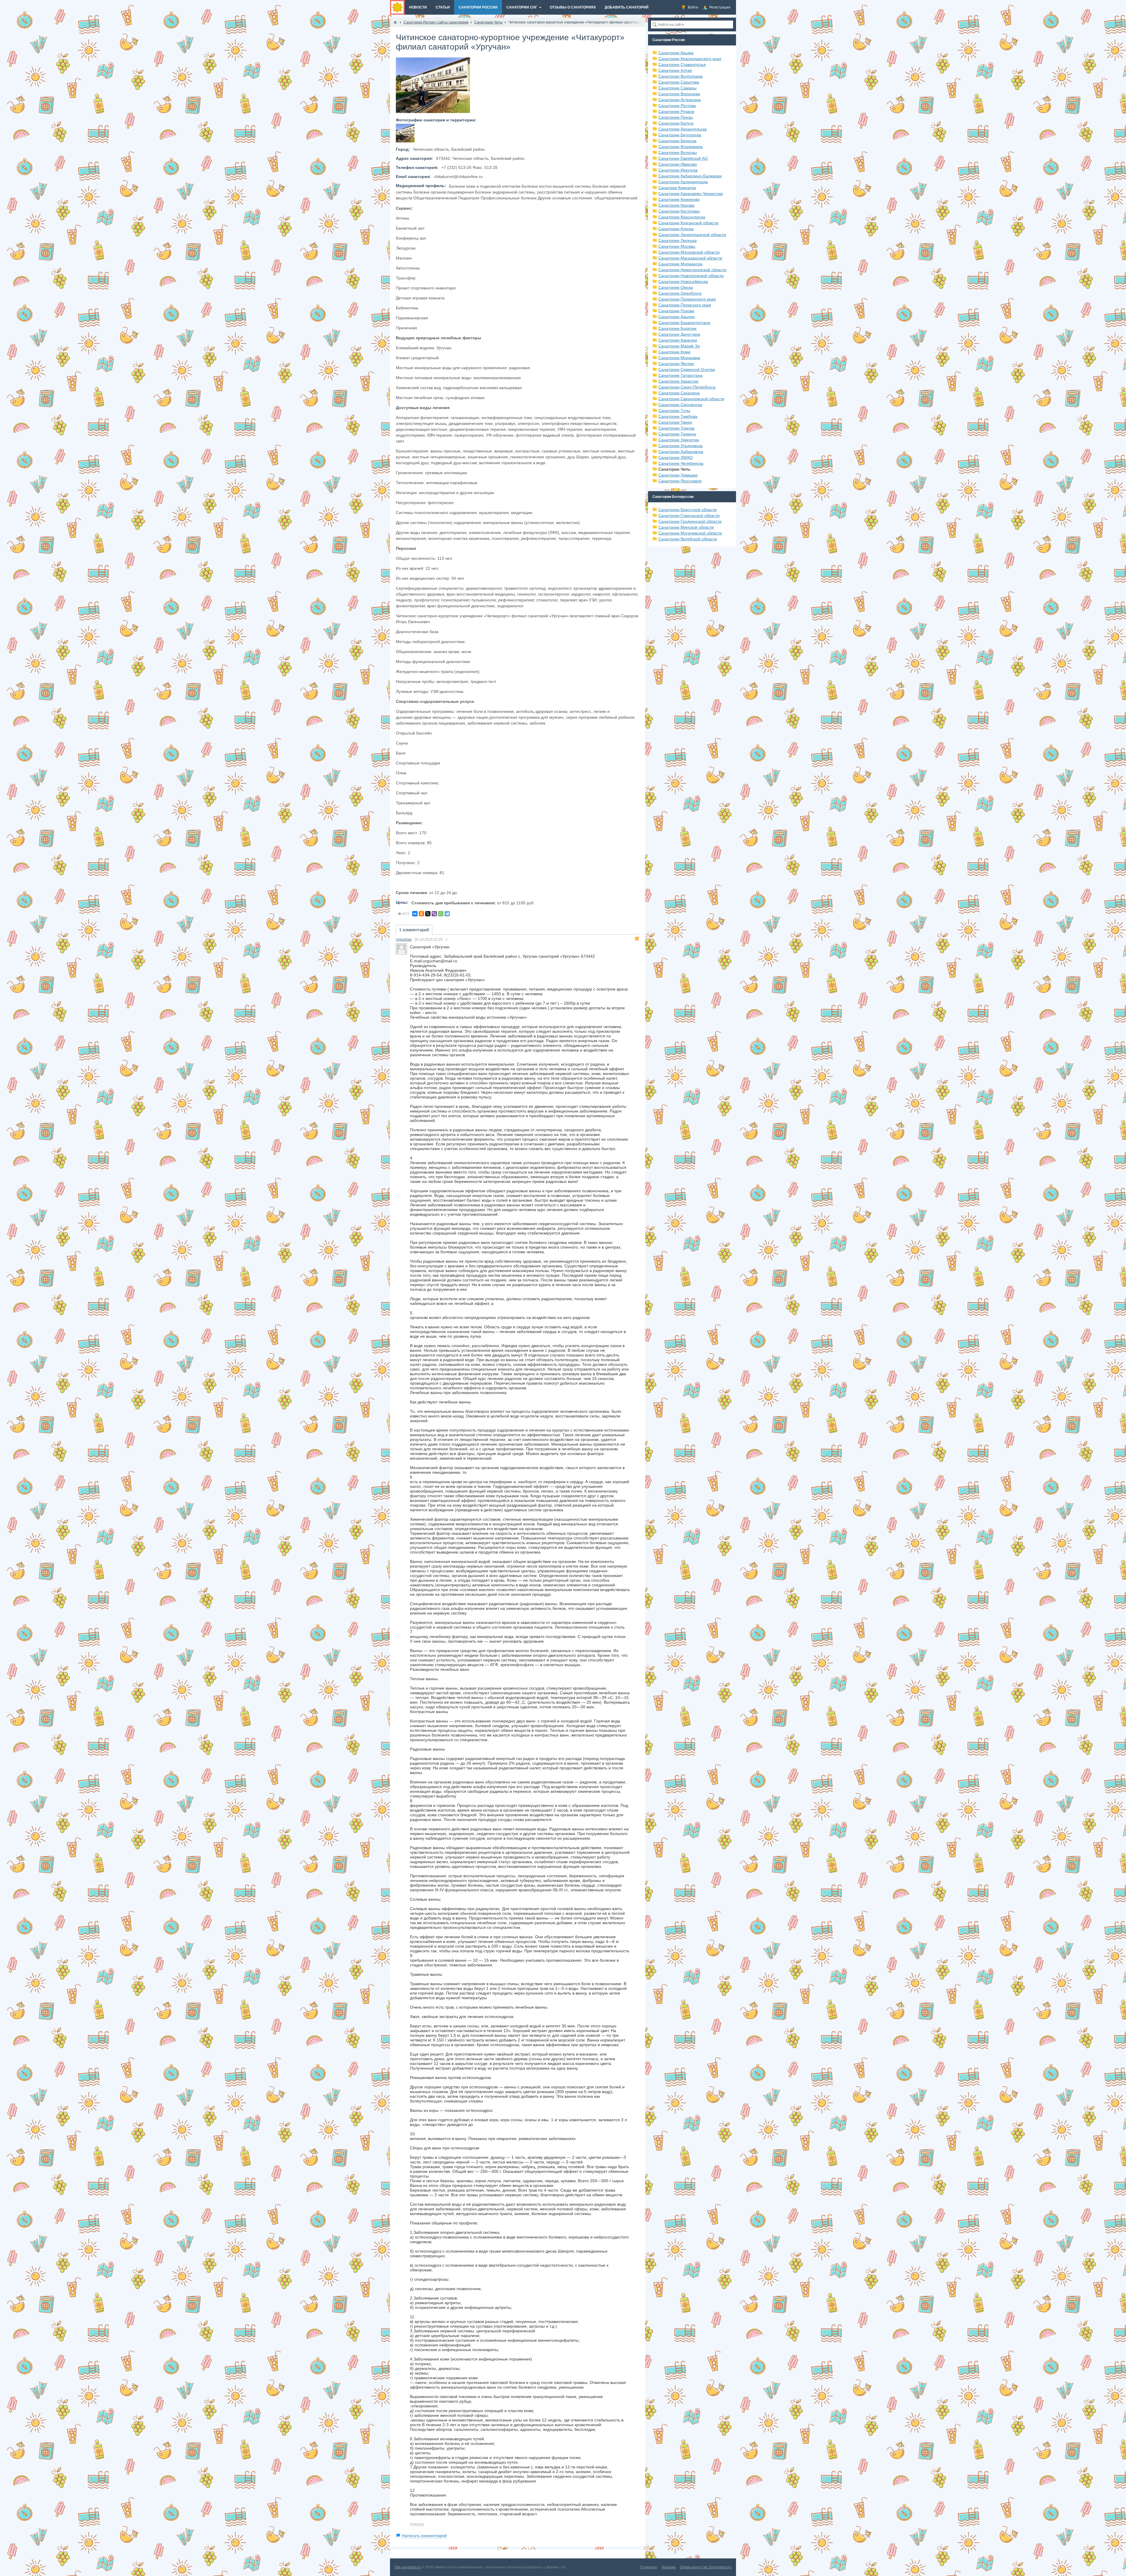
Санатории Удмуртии (679, 440)
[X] (428, 914)
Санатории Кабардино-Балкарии (690, 176)
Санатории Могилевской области (690, 533)
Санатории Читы (674, 469)
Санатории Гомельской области (689, 515)
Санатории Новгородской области (691, 276)
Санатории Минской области (686, 527)
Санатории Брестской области (687, 510)
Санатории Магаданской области (690, 258)
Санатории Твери (675, 422)
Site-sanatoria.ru (408, 2567)
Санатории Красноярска (682, 217)
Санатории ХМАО (675, 457)
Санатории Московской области (689, 252)
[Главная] (395, 22)
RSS (637, 939)
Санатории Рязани (676, 111)
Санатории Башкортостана (684, 323)
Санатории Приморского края (687, 299)
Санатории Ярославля (680, 481)
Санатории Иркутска (678, 170)
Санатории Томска (676, 428)
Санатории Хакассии (678, 381)
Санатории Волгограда (680, 76)
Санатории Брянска (677, 141)
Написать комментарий (424, 2536)
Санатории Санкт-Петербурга (687, 387)
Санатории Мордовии (679, 358)
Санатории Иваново (678, 164)
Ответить (417, 2524)
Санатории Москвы (677, 246)
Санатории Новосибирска (683, 281)
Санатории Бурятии (677, 328)
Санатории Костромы (679, 211)
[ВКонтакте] (415, 914)
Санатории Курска (676, 229)
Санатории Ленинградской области (692, 235)
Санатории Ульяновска (680, 446)
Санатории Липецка (678, 240)
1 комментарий (414, 930)
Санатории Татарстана (680, 375)
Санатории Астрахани (680, 100)
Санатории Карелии (678, 340)
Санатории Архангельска (682, 129)
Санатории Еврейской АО (683, 158)
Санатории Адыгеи (676, 317)
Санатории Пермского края (685, 305)
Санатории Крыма (676, 53)
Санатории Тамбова (678, 416)
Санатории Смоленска (680, 405)
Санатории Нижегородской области (692, 270)
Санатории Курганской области (688, 223)
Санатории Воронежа (679, 94)
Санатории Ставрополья (682, 65)
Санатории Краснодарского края (690, 59)
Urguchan (404, 939)
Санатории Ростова (677, 106)
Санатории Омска (676, 287)
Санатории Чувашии (678, 475)
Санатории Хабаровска (681, 452)
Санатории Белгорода (680, 135)
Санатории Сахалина (679, 393)
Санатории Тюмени (677, 434)
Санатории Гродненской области (690, 521)
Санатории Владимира (680, 147)
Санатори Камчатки (677, 188)
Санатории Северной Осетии (687, 369)
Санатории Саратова (679, 82)
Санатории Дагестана (679, 334)
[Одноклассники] (421, 914)
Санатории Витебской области (688, 539)
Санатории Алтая (675, 70)
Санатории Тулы (674, 411)
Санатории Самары (677, 88)
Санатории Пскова (676, 311)
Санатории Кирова (676, 205)
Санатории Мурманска (680, 264)
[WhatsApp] (441, 914)
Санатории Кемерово (679, 199)
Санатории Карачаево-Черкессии (691, 194)
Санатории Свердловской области (691, 399)
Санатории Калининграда (683, 182)
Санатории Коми (674, 352)
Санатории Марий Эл (679, 346)
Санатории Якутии (676, 364)
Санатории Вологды (678, 152)
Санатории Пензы (676, 117)
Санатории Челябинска (681, 463)
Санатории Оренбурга (680, 293)
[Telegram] (447, 914)
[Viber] (434, 914)
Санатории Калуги (676, 123)
